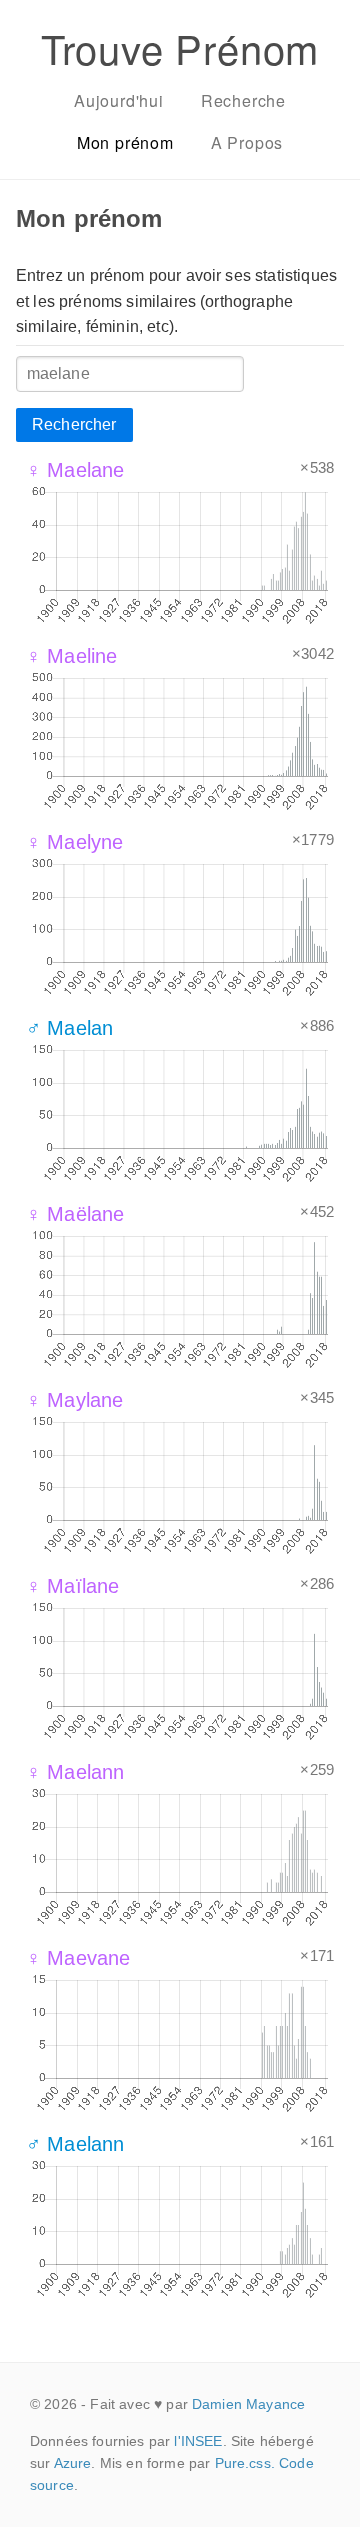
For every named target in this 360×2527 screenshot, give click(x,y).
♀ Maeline (71, 656)
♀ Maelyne (74, 842)
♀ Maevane (78, 1958)
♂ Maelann (75, 2144)
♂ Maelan (69, 1028)
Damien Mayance (248, 2404)
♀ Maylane (74, 1400)
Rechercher (74, 424)
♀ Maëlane (75, 1214)
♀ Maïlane (72, 1586)
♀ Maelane (75, 470)
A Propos (247, 142)
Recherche (243, 100)
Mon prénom (125, 142)
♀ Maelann (75, 1772)
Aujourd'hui (119, 100)
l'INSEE (198, 2441)
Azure (73, 2463)
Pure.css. (245, 2463)
